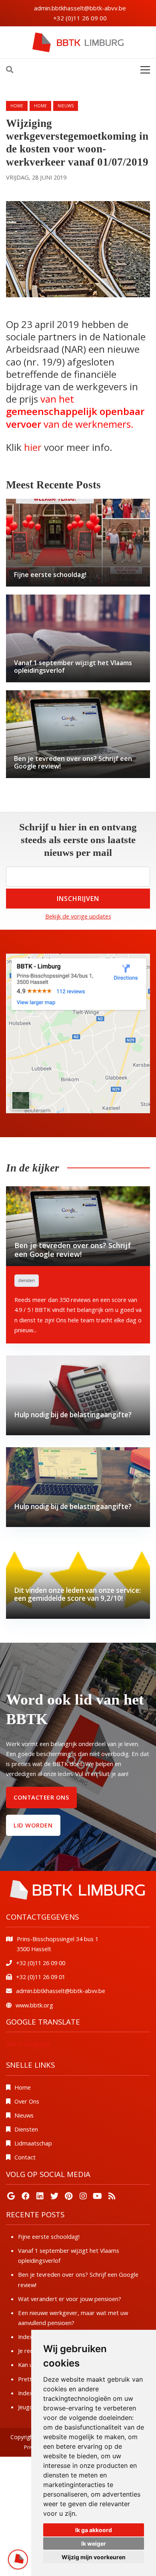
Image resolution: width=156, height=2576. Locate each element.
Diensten (26, 2129)
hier (33, 447)
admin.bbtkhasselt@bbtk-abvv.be (80, 8)
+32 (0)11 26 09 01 (41, 1977)
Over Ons (27, 2101)
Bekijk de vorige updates (78, 916)
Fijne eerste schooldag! (49, 2236)
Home (17, 106)
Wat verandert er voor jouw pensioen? (70, 2299)
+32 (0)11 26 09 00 (80, 18)
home (40, 106)
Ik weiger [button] (94, 2543)
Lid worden (33, 1825)
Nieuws (24, 2115)
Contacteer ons (41, 1797)
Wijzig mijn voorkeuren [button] (94, 2557)
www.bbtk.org (34, 2005)
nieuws (66, 106)
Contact (25, 2157)
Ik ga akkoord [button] (94, 2530)
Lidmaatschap (33, 2143)
